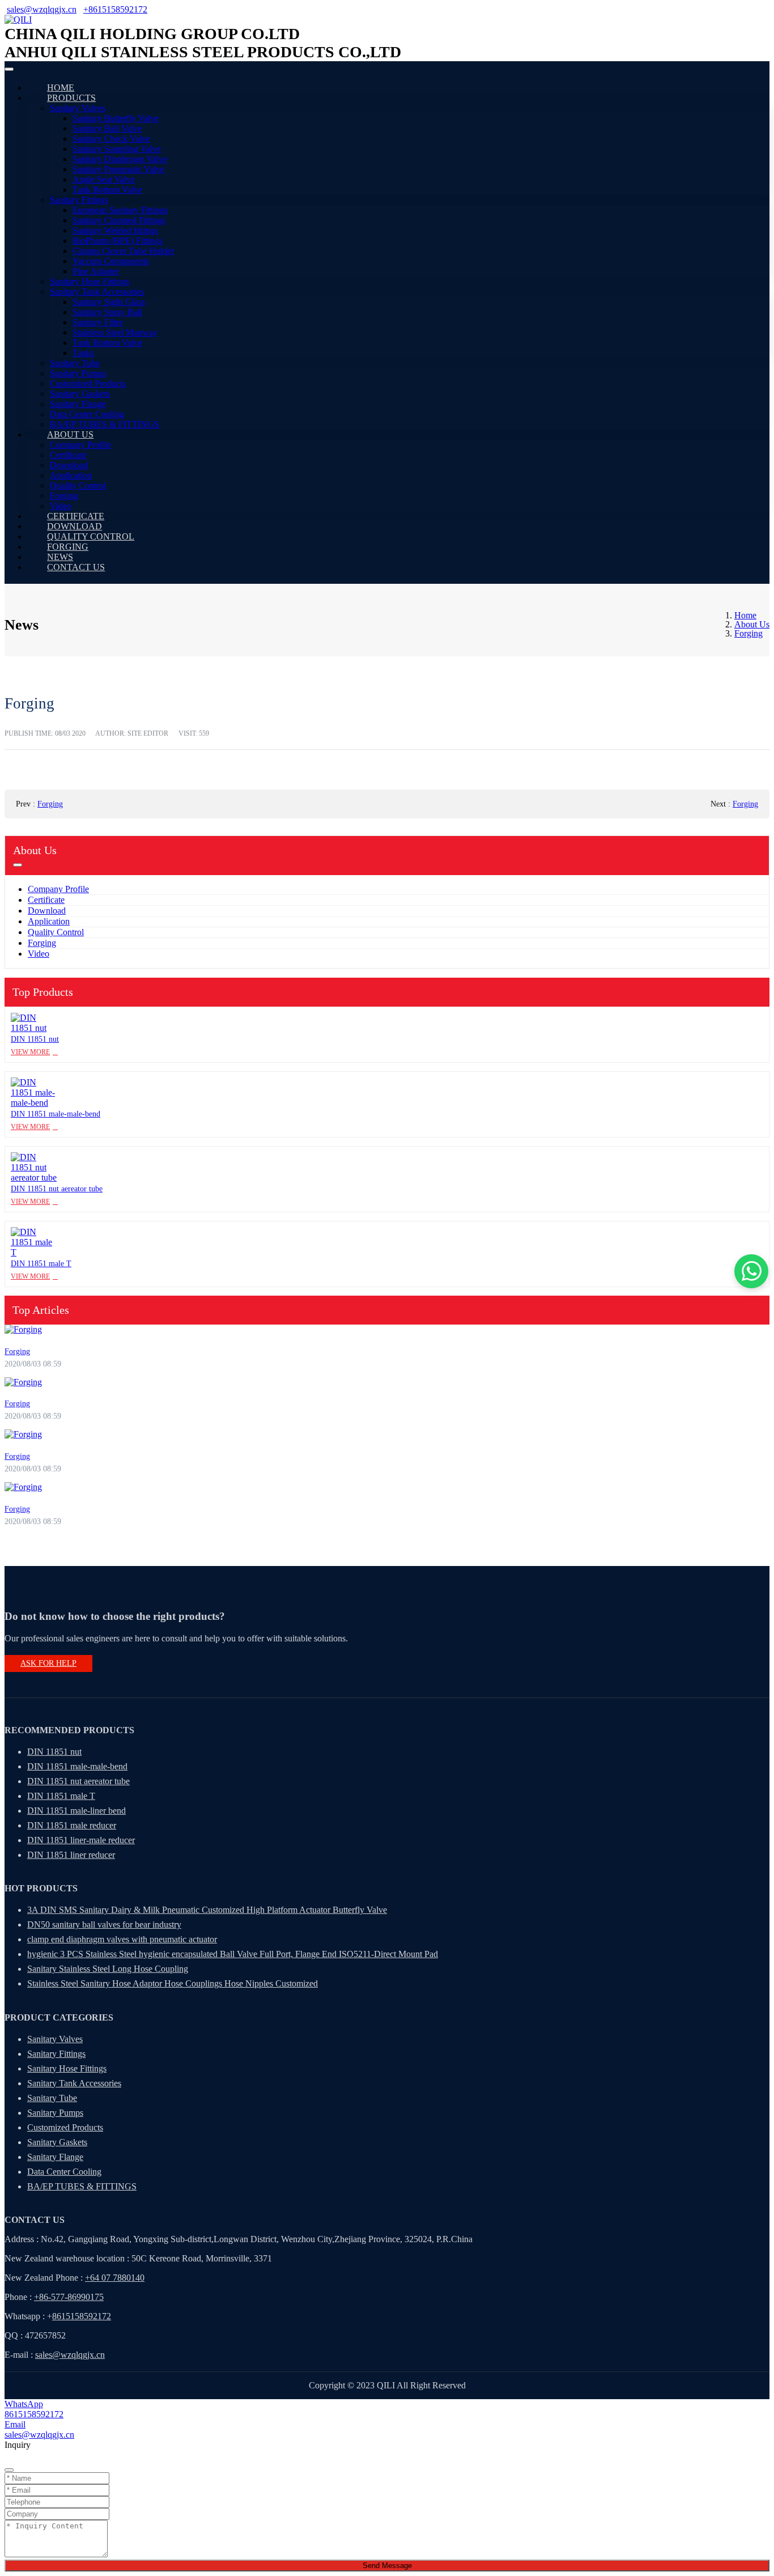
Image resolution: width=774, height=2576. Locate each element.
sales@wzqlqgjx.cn (42, 9)
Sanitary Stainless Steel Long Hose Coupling (108, 1969)
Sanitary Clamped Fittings (119, 220)
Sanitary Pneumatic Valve (118, 169)
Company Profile (80, 445)
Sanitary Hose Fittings (90, 281)
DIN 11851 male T (41, 1264)
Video (61, 506)
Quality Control (78, 485)
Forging (64, 496)
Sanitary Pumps (78, 373)
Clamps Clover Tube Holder (123, 251)
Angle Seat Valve (104, 179)
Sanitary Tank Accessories (97, 292)
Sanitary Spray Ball (107, 312)
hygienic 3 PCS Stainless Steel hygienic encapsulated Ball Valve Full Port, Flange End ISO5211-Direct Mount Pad (233, 1954)
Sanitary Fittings (79, 200)
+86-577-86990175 (69, 2297)
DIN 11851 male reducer (72, 1825)
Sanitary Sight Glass (109, 302)
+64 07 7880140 (115, 2278)
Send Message (387, 2566)
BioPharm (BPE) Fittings (118, 241)
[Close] (9, 2470)
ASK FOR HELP (48, 1663)
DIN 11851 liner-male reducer (81, 1840)
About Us (70, 434)
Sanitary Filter (98, 322)
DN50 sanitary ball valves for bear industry (104, 1924)
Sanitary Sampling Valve (117, 149)
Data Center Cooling (87, 414)
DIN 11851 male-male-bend (56, 1114)
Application (71, 475)
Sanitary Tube (75, 363)
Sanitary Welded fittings (115, 230)
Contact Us (76, 567)
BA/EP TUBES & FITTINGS (105, 424)
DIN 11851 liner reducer (71, 1855)
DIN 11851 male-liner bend (76, 1811)
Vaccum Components (111, 261)
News (60, 557)
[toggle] (9, 69)
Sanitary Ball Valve (107, 128)
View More (30, 1052)
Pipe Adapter (96, 271)
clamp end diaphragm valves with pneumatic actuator (122, 1939)
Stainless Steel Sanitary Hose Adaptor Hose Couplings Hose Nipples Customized (173, 1983)
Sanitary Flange (78, 404)
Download (69, 465)
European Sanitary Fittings (120, 210)
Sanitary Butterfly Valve (116, 118)
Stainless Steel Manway (115, 332)
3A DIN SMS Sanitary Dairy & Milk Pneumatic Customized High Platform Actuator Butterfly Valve (207, 1910)
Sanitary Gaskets (80, 394)
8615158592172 (82, 2316)
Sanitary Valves (78, 108)
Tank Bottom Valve (107, 190)
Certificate (68, 455)
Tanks (83, 353)
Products (71, 98)
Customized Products (88, 383)
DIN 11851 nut (35, 1039)
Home (61, 88)
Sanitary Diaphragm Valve (120, 159)
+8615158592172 (115, 9)
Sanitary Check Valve (111, 139)
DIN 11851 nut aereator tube (57, 1189)
